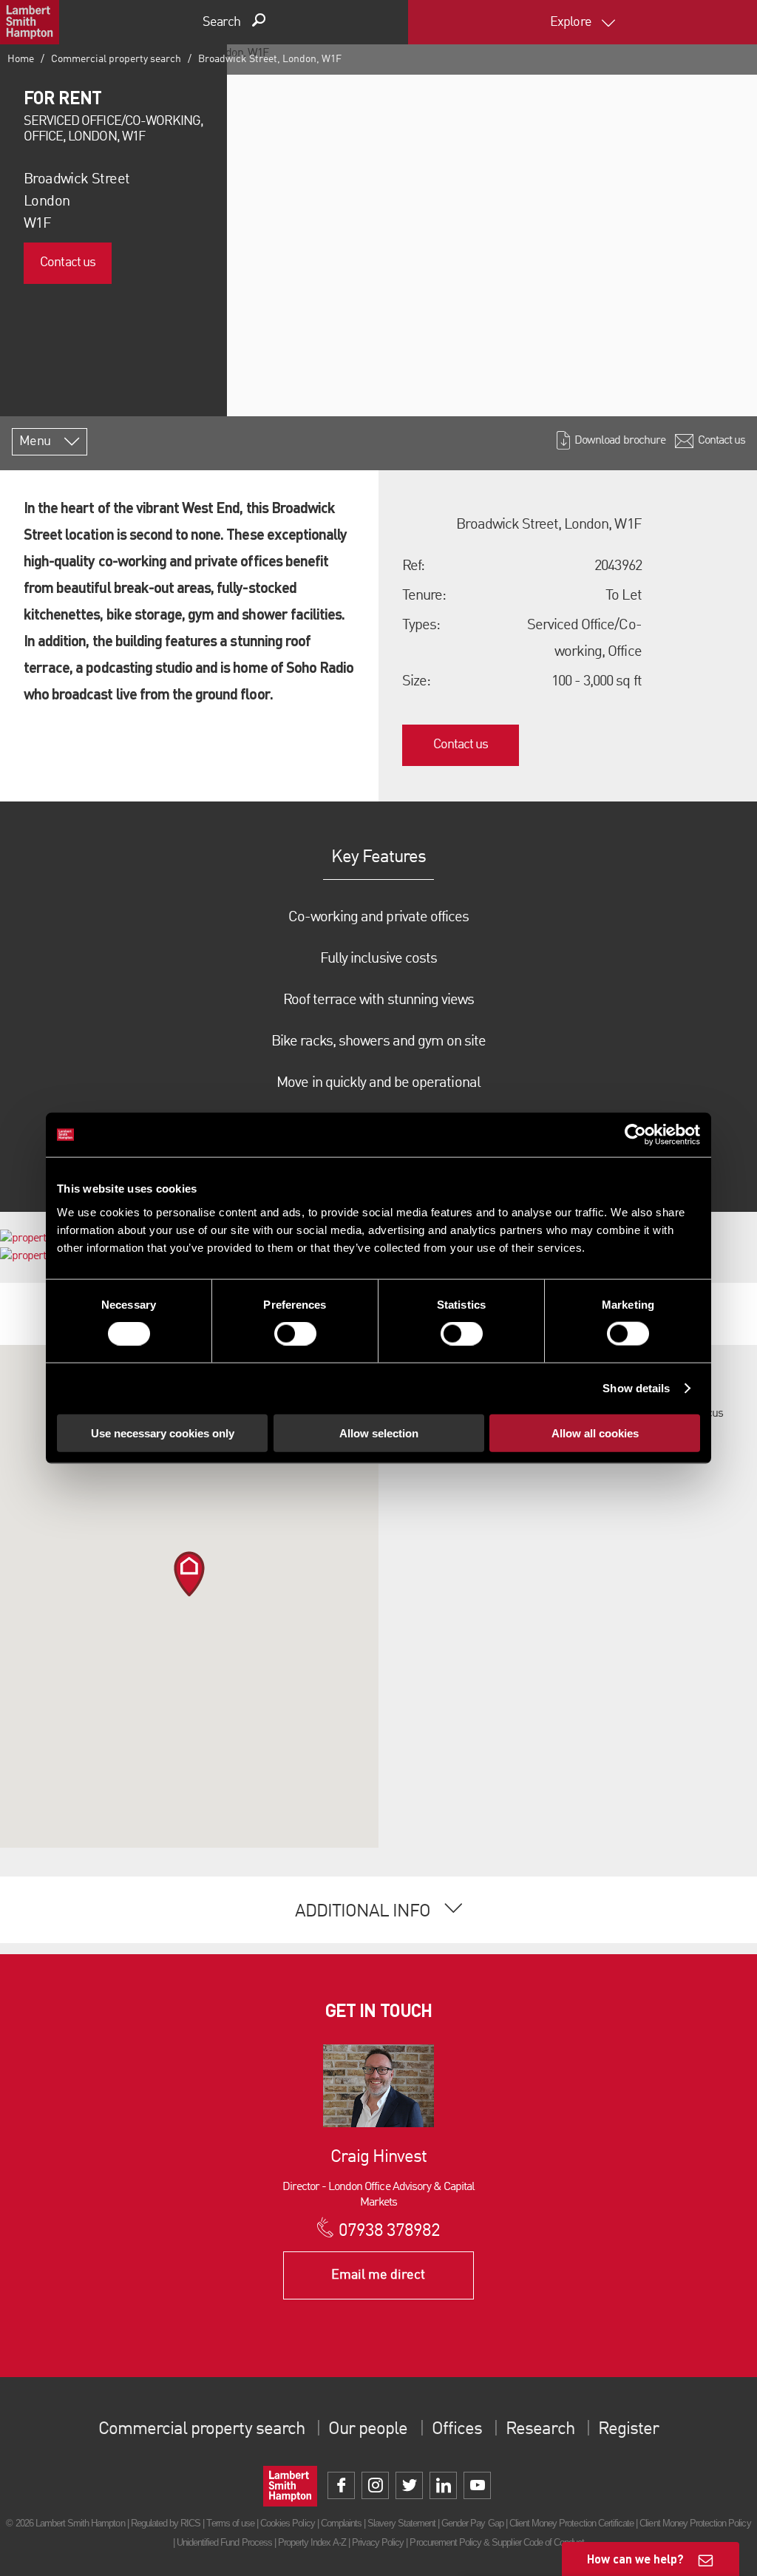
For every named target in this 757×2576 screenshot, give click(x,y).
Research (540, 2430)
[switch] (295, 1334)
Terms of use (230, 2523)
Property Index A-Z (312, 2542)
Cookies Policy (288, 2523)
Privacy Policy (378, 2542)
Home (21, 59)
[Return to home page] (30, 22)
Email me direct (378, 2275)
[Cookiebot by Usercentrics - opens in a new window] (635, 1135)
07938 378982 (389, 2231)
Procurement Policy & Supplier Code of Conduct (497, 2542)
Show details (636, 1388)
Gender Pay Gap (472, 2523)
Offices (457, 2430)
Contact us (67, 262)
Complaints (341, 2523)
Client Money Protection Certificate (571, 2523)
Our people (368, 2430)
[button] (189, 1574)
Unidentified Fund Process (224, 2542)
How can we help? (635, 2559)
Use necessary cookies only (163, 1433)
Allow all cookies (595, 1433)
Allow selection (379, 1433)
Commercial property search (116, 59)
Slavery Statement (401, 2523)
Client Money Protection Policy (695, 2523)
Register (628, 2430)
